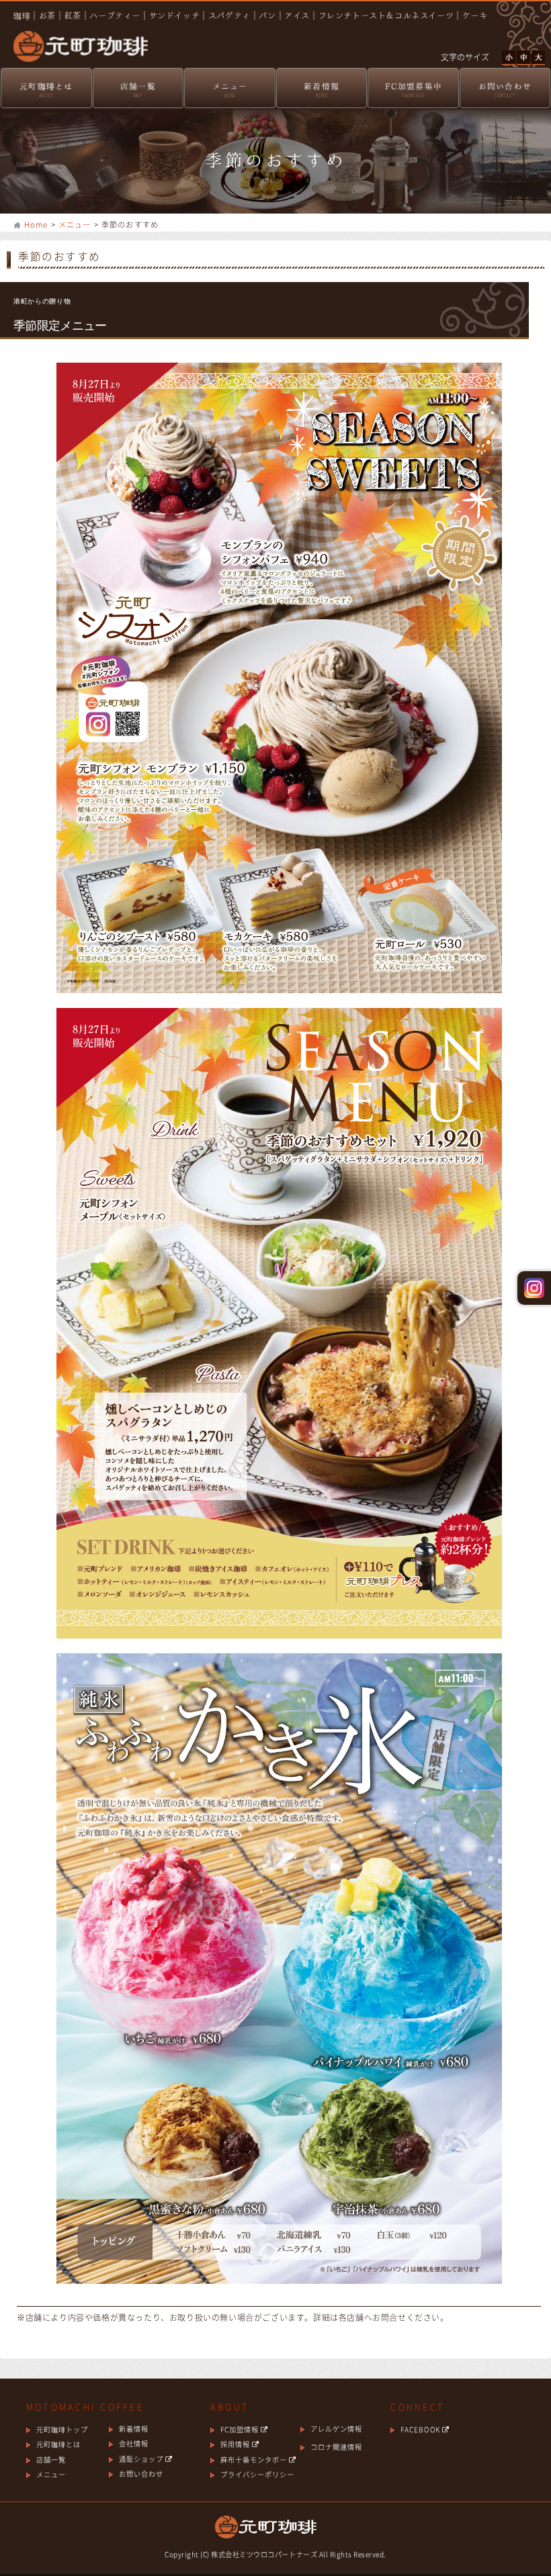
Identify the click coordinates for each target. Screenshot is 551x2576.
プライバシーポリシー (257, 2474)
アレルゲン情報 (336, 2429)
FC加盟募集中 (414, 90)
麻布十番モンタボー (255, 2459)
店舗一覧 (138, 90)
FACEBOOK (421, 2429)
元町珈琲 (74, 37)
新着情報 (322, 90)
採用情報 (236, 2444)
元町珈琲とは (46, 90)
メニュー (230, 90)
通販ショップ (142, 2459)
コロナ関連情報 (336, 2447)
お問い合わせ (505, 90)
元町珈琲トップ (62, 2429)
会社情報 (134, 2443)
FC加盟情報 (241, 2429)
